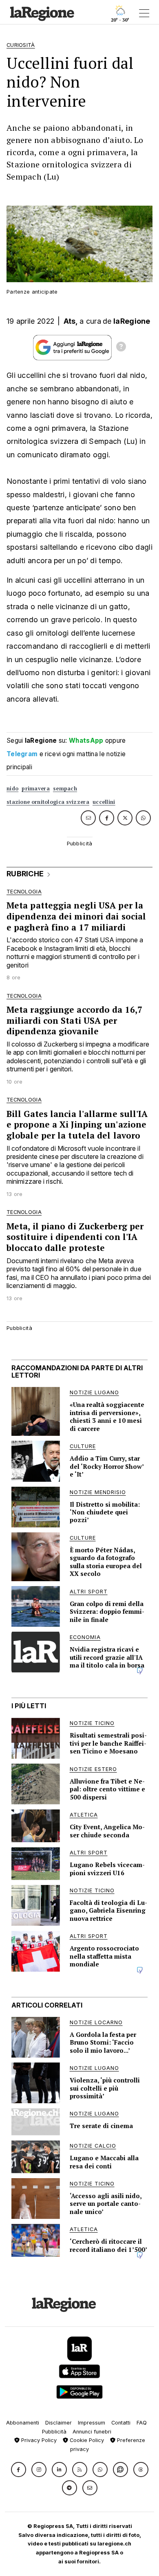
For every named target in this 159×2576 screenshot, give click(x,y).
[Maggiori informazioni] (121, 348)
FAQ (142, 2423)
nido (12, 789)
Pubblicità (54, 2432)
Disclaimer (59, 2423)
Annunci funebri (92, 2432)
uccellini (104, 802)
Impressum (92, 2423)
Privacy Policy (38, 2440)
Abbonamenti (23, 2423)
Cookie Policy (86, 2440)
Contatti (121, 2423)
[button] (19, 2470)
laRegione (132, 321)
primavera (36, 789)
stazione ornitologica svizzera (48, 802)
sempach (65, 789)
